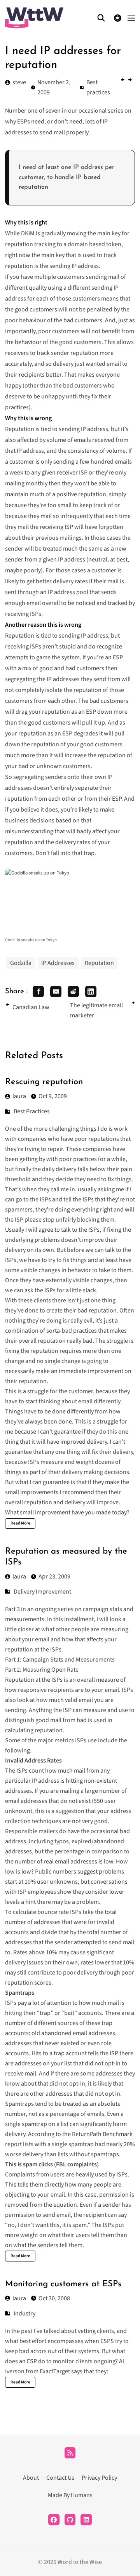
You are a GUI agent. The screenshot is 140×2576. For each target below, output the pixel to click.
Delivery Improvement (42, 1592)
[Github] (70, 2520)
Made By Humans (70, 2495)
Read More (20, 1523)
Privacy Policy (99, 2478)
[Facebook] (54, 2520)
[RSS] (70, 2453)
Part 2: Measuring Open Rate (42, 1670)
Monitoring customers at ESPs (63, 2284)
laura (19, 1096)
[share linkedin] (91, 992)
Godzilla (21, 963)
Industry (24, 2314)
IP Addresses (58, 963)
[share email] (56, 992)
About (31, 2478)
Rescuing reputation (44, 1082)
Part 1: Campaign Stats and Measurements (60, 1660)
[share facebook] (38, 992)
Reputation (99, 963)
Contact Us (60, 2478)
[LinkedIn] (86, 2520)
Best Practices (32, 1111)
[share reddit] (73, 992)
